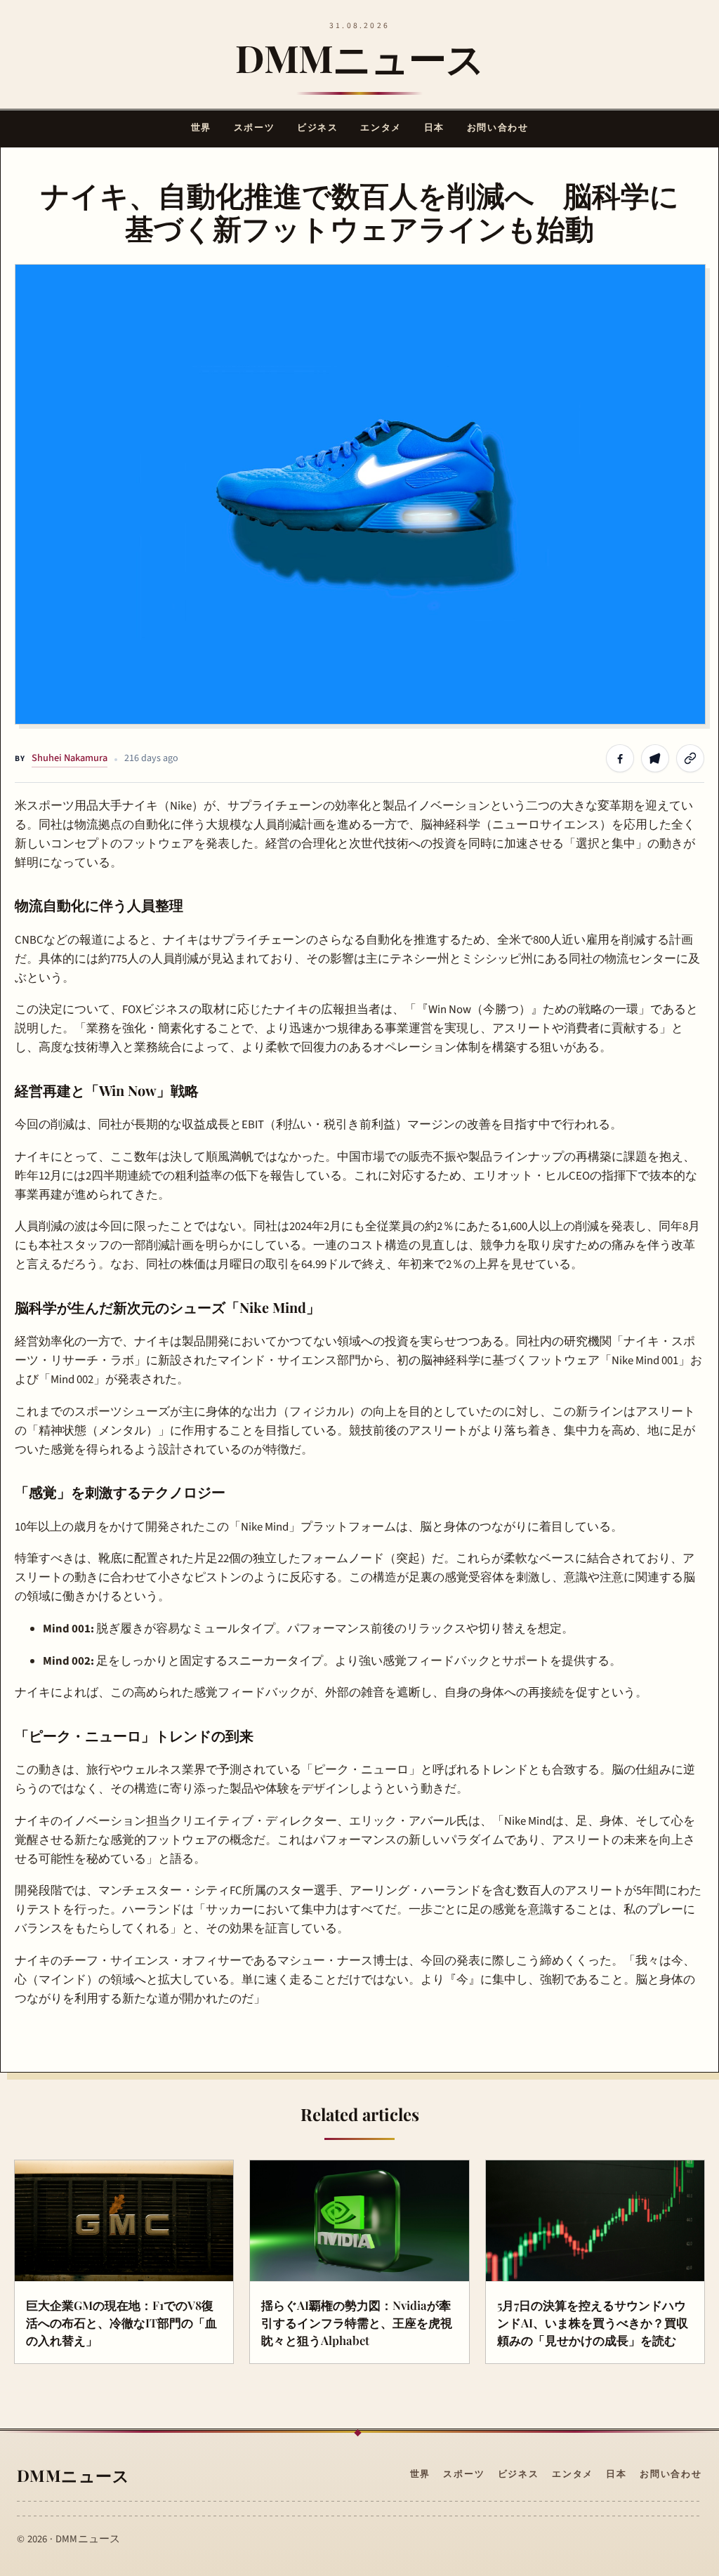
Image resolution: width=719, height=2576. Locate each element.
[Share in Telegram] (655, 758)
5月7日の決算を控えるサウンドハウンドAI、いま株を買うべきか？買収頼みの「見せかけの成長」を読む (593, 2322)
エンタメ (381, 128)
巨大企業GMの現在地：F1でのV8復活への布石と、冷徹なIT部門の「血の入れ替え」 (121, 2322)
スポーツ (254, 128)
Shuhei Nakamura (70, 758)
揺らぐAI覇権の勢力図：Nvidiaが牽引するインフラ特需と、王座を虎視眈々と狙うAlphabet (357, 2322)
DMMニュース (359, 58)
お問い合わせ (497, 128)
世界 (201, 128)
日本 (434, 128)
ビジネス (317, 128)
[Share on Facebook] (620, 758)
